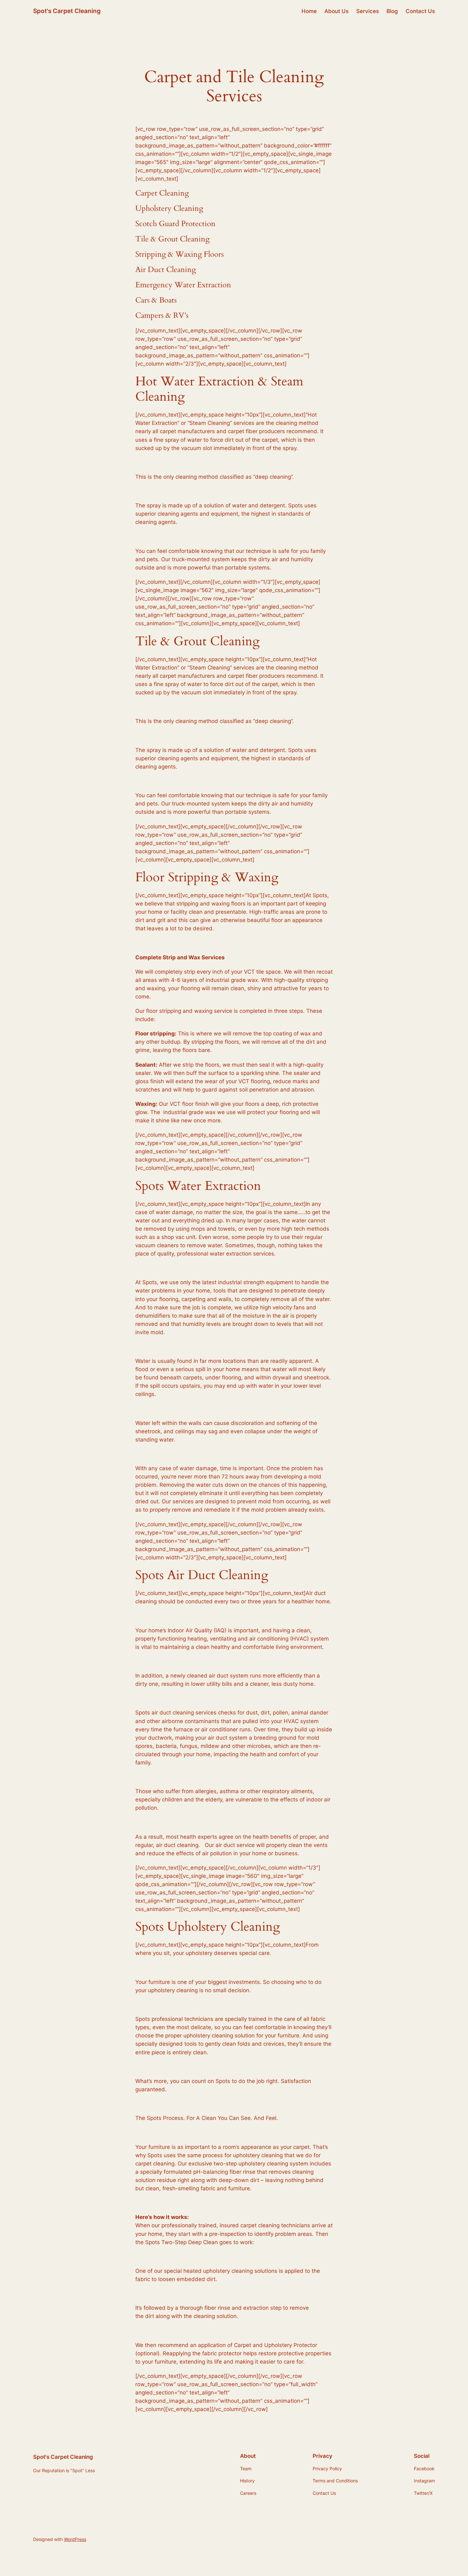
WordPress (75, 2539)
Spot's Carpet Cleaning (67, 11)
